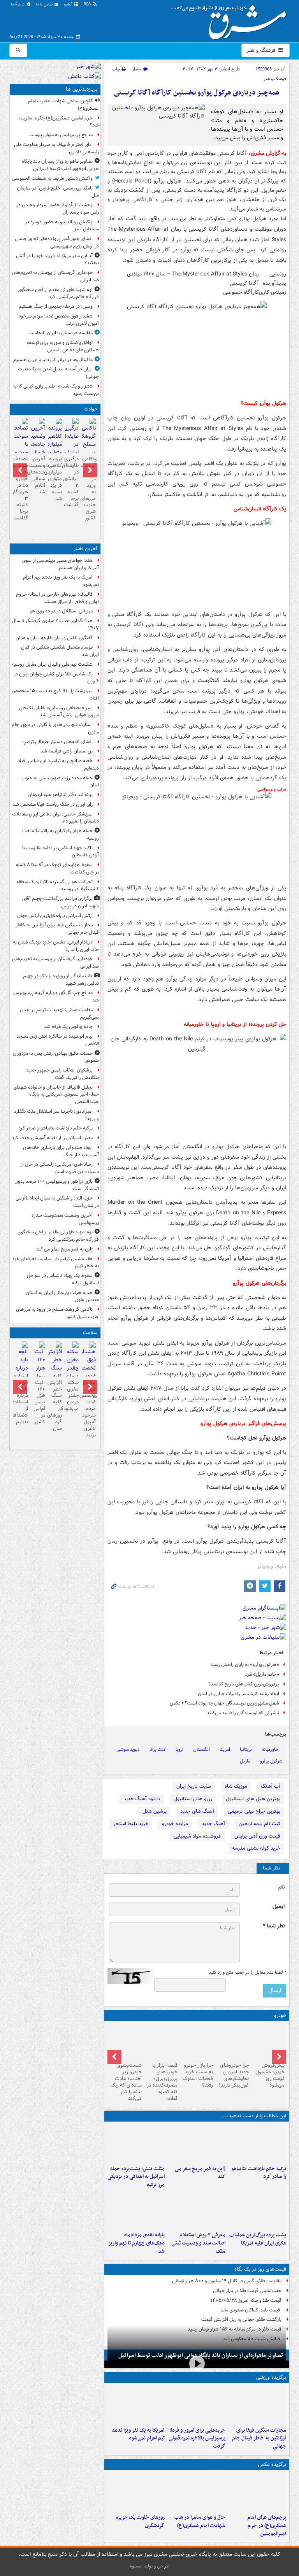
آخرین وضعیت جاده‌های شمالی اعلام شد (38, 475)
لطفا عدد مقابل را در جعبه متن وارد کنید (247, 1973)
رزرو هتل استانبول (193, 1799)
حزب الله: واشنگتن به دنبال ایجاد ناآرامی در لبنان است (57, 1202)
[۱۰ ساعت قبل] (197, 2492)
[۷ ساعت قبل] (257, 2492)
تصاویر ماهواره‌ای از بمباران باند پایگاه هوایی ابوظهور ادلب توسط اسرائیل (60, 165)
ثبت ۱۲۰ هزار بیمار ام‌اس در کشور (39, 1402)
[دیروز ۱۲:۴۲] (38, 445)
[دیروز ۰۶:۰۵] (136, 2492)
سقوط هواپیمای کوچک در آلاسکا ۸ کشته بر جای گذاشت (57, 868)
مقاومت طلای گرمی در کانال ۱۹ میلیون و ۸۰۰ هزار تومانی (227, 2281)
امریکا (225, 1749)
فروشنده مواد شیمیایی (197, 1836)
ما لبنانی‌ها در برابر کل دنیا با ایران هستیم (53, 360)
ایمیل (279, 1907)
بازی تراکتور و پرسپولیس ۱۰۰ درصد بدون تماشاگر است (57, 1185)
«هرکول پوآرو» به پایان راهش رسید (245, 1665)
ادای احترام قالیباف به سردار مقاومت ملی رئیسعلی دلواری (56, 148)
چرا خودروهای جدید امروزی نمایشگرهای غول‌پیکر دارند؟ (234, 2075)
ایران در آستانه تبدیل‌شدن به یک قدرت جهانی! (58, 373)
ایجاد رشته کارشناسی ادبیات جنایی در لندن (238, 1694)
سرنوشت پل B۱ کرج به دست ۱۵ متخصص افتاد (55, 694)
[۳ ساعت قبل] (257, 2405)
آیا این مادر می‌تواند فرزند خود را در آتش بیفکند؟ (57, 260)
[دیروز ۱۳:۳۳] (55, 450)
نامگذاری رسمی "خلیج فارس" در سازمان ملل (58, 192)
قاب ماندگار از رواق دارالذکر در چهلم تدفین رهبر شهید (61, 980)
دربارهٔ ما (18, 4)
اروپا (179, 1749)
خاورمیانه (270, 1749)
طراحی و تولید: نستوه (149, 2566)
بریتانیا (246, 1749)
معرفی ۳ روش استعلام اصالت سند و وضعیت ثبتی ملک (198, 2243)
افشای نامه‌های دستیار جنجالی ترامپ (57, 742)
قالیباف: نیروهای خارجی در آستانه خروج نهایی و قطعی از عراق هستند (57, 598)
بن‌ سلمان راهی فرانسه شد (67, 751)
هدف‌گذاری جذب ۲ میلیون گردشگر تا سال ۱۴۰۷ (55, 624)
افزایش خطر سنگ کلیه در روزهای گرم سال (55, 1405)
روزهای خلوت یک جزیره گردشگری (140, 2522)
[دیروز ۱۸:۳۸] (136, 2210)
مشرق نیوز (231, 19)
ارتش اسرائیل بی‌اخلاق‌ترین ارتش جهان (55, 916)
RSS (88, 4)
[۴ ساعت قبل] (257, 2143)
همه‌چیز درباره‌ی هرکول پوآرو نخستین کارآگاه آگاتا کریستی (197, 93)
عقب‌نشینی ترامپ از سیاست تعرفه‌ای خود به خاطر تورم (55, 1263)
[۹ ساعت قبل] (136, 2143)
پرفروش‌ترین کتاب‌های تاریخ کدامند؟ (244, 1684)
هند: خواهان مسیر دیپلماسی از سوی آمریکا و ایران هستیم (61, 564)
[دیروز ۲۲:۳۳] (197, 2405)
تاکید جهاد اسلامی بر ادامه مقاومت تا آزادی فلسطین (61, 852)
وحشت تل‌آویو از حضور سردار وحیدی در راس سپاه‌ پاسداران (58, 209)
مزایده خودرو (175, 1824)
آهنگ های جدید (197, 1811)
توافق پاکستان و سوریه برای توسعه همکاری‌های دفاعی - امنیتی (63, 346)
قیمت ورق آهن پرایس (257, 1836)
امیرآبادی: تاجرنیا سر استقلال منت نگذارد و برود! (56, 1115)
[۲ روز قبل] (268, 2042)
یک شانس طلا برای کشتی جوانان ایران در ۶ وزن (56, 678)
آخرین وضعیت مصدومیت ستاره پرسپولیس (65, 1219)
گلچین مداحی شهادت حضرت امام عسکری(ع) (63, 105)
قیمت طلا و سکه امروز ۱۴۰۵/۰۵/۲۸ (246, 2300)
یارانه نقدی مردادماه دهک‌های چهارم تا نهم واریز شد (136, 2243)
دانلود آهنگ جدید (142, 1799)
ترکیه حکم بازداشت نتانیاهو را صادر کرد (259, 2173)
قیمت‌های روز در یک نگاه (260, 2269)
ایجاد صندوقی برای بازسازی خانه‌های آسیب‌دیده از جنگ (61, 1151)
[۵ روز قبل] (161, 2042)
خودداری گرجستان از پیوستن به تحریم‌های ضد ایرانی (55, 276)
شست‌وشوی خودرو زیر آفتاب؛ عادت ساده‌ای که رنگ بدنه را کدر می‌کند (126, 2082)
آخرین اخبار (85, 549)
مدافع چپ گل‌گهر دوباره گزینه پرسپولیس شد (56, 996)
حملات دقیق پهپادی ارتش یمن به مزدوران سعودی (56, 1057)
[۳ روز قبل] (232, 2042)
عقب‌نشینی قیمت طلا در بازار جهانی (247, 2291)
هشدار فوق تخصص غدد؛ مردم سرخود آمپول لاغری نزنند (59, 320)
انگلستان (201, 1749)
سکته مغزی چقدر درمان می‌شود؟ (72, 1396)
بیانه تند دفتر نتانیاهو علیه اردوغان (60, 795)
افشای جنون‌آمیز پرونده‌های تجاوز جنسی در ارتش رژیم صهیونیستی (57, 242)
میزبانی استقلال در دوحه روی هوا (61, 611)
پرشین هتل (155, 1811)
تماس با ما (45, 4)
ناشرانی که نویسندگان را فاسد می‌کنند (243, 1713)
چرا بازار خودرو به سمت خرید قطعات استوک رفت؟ (198, 2075)
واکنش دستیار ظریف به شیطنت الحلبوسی (52, 178)
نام (281, 1887)
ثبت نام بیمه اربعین (259, 1824)
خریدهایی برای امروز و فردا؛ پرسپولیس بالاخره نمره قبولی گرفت (197, 2438)
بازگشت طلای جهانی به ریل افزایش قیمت (241, 2319)
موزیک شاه (236, 1786)
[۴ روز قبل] (197, 2042)
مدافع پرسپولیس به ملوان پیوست (61, 135)
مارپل (245, 1761)
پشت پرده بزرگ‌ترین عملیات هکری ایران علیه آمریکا (258, 2239)
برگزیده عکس (272, 2465)
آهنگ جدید (213, 1824)
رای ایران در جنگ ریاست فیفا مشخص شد (53, 804)
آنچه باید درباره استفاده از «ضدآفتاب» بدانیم (21, 1402)
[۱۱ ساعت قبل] (257, 2210)
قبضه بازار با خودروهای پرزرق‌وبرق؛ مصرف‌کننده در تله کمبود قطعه (162, 2082)
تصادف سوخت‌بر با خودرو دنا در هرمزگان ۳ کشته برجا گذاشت (21, 488)
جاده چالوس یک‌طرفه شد (68, 1027)
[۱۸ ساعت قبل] (72, 1365)
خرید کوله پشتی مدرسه (256, 1848)
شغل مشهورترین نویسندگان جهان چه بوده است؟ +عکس (224, 1703)
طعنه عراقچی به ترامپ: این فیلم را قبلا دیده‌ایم (59, 765)
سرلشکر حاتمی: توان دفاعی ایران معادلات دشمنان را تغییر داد (55, 818)
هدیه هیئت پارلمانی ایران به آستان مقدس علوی (62, 1296)
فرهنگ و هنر (262, 50)
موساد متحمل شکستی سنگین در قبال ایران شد (60, 651)
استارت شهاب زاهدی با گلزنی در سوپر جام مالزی (55, 728)
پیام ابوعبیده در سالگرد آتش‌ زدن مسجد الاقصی (58, 1040)
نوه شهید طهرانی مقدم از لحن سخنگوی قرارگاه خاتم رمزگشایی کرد (58, 293)
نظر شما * (274, 1926)
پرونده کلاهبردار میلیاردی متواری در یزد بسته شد (55, 479)
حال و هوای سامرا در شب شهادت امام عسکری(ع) (200, 2522)
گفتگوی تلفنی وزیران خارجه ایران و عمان (54, 638)
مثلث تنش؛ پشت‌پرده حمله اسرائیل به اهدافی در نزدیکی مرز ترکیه (136, 2177)
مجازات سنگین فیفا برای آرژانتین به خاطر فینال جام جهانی (259, 2438)
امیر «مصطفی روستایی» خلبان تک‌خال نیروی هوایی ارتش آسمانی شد (59, 712)
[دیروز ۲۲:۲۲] (136, 2405)
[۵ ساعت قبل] (197, 2143)
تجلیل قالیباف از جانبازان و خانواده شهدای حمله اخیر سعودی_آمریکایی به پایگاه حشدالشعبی (56, 1095)
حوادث (91, 409)
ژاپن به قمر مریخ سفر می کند (200, 2173)
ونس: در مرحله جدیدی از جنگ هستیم (56, 306)
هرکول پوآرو (271, 1761)
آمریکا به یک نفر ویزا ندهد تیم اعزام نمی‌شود (138, 2434)
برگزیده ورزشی (271, 2377)
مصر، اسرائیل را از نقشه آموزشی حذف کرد (52, 1138)
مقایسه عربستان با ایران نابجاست (61, 333)
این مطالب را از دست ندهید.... (254, 2116)
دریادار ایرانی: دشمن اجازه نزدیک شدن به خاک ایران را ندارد (56, 946)
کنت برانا (158, 1749)
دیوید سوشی (128, 1749)
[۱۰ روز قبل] (125, 2042)
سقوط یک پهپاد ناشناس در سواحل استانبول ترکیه (63, 1279)
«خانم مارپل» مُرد (262, 1674)
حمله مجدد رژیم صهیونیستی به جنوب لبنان (60, 782)
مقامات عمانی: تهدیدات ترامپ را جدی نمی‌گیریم (59, 1014)
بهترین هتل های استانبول (253, 1799)
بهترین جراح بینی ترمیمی (254, 1811)
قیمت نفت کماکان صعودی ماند (251, 2310)
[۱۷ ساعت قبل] (197, 2210)
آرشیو (69, 4)
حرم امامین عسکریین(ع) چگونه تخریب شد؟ (59, 122)
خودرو (280, 2016)
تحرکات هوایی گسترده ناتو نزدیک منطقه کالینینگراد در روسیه (58, 886)
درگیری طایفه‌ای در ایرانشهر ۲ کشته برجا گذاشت (72, 482)
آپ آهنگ (271, 1786)
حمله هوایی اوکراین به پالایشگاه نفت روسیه (61, 835)
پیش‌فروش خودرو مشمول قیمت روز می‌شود (270, 2075)
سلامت (90, 1333)
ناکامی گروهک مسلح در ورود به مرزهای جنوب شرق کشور (89, 488)
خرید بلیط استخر (131, 1824)
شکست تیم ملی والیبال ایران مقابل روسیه (52, 664)
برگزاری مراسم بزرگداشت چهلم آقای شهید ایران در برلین (61, 902)
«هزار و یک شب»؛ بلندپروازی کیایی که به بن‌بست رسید (56, 390)
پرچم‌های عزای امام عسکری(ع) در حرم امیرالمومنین (267, 2526)
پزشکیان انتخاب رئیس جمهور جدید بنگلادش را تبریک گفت (62, 1074)
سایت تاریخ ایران (194, 1786)
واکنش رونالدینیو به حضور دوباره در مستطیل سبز (62, 226)
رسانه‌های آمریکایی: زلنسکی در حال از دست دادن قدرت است (60, 1168)
